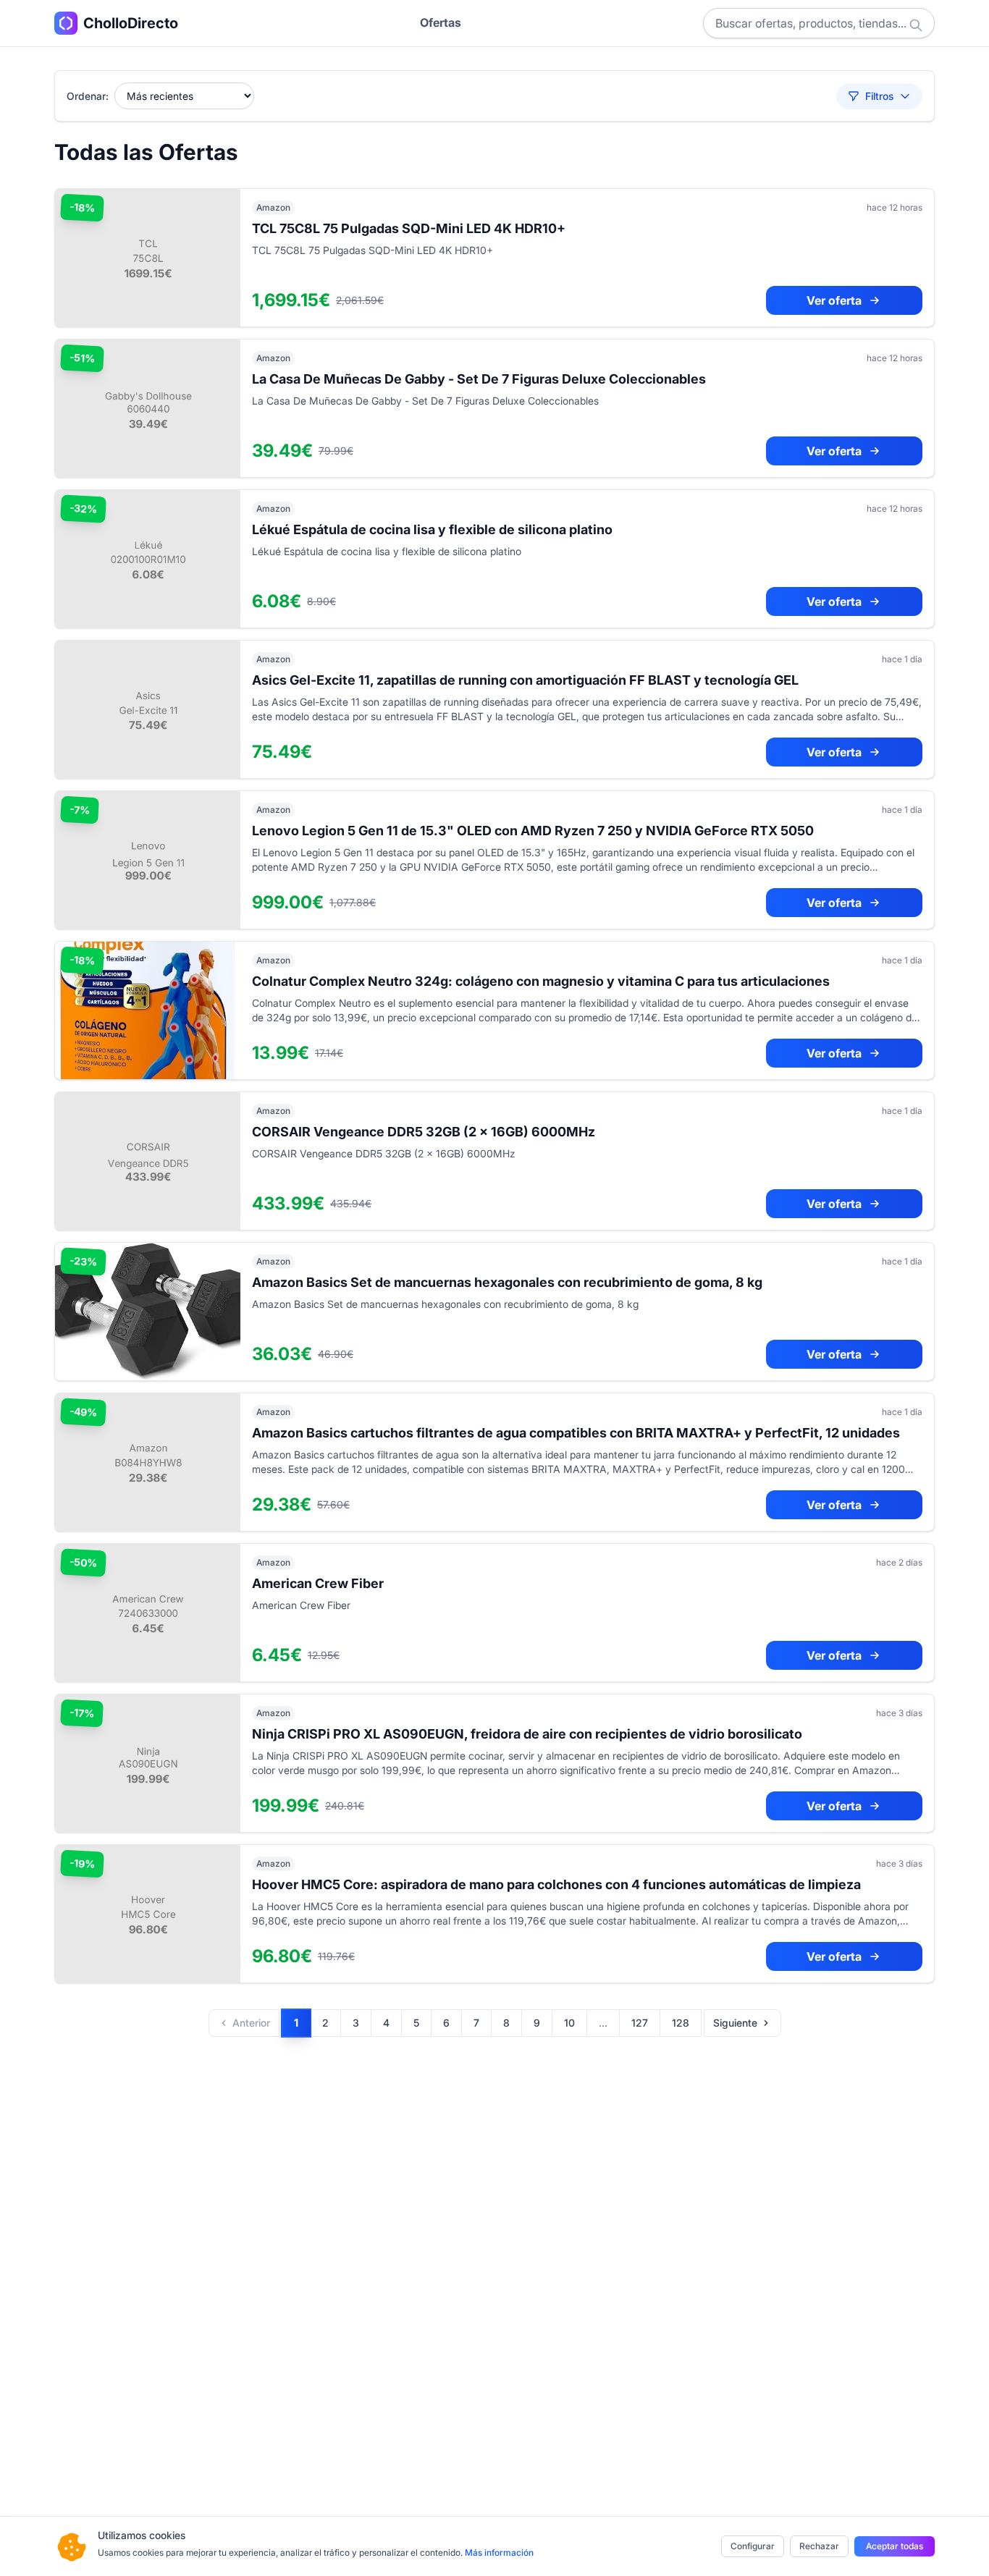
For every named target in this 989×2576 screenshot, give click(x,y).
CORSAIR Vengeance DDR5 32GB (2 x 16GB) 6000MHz (424, 1132)
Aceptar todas (895, 2546)
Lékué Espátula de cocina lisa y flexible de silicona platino (432, 529)
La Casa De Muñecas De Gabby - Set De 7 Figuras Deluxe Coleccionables (479, 379)
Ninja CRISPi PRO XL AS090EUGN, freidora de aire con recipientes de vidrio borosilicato (527, 1734)
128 (681, 2023)
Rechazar (819, 2546)
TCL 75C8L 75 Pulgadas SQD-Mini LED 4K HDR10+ (409, 228)
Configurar (753, 2546)
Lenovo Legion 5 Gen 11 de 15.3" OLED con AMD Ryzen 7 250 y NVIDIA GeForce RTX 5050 (533, 831)
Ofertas (441, 22)
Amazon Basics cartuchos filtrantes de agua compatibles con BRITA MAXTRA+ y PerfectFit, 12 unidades (576, 1433)
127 (640, 2023)
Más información (499, 2552)
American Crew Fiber (318, 1583)
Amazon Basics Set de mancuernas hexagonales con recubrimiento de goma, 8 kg (507, 1282)
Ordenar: (88, 96)
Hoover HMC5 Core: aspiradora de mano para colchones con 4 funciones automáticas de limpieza (556, 1884)
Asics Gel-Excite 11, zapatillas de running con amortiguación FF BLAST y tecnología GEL (525, 680)
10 (569, 2023)
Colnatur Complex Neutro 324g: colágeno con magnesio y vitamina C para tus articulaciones (541, 981)
